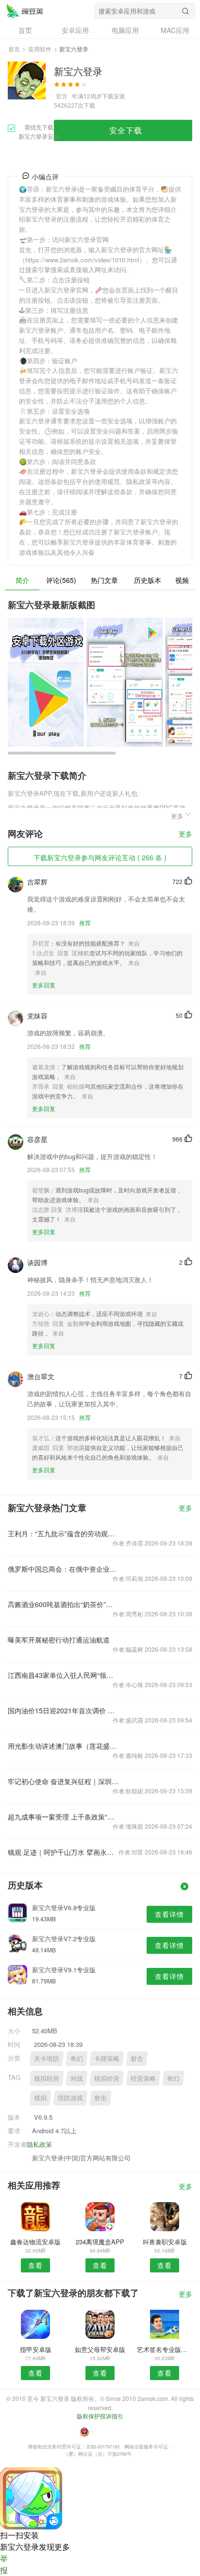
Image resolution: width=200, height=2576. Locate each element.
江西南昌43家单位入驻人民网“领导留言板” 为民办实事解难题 (63, 1675)
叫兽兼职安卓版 (165, 2242)
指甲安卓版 (36, 2349)
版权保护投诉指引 (100, 2416)
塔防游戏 (70, 2098)
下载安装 (114, 96)
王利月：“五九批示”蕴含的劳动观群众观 (63, 1533)
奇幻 (77, 2058)
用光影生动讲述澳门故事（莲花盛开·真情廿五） (63, 1746)
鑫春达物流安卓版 (35, 2242)
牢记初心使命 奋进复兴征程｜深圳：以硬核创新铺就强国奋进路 (63, 1781)
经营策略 (143, 2078)
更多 (185, 834)
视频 (182, 580)
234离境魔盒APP (100, 2242)
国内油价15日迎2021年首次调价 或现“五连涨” (63, 1710)
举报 (4, 2564)
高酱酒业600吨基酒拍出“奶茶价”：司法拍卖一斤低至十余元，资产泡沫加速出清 (63, 1604)
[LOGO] (25, 11)
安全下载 (126, 130)
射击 (137, 2058)
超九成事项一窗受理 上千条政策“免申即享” (63, 1817)
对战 (77, 2078)
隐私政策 (39, 2144)
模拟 (40, 2098)
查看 (35, 2265)
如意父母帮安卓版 (100, 2349)
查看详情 (169, 1914)
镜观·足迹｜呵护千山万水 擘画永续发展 (63, 1852)
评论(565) (61, 580)
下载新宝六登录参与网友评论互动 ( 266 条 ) (100, 857)
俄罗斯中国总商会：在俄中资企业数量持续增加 (63, 1569)
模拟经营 (47, 2078)
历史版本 (148, 580)
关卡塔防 (47, 2058)
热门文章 (104, 580)
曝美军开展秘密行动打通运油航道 (59, 1640)
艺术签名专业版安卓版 (165, 2349)
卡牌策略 (107, 2058)
